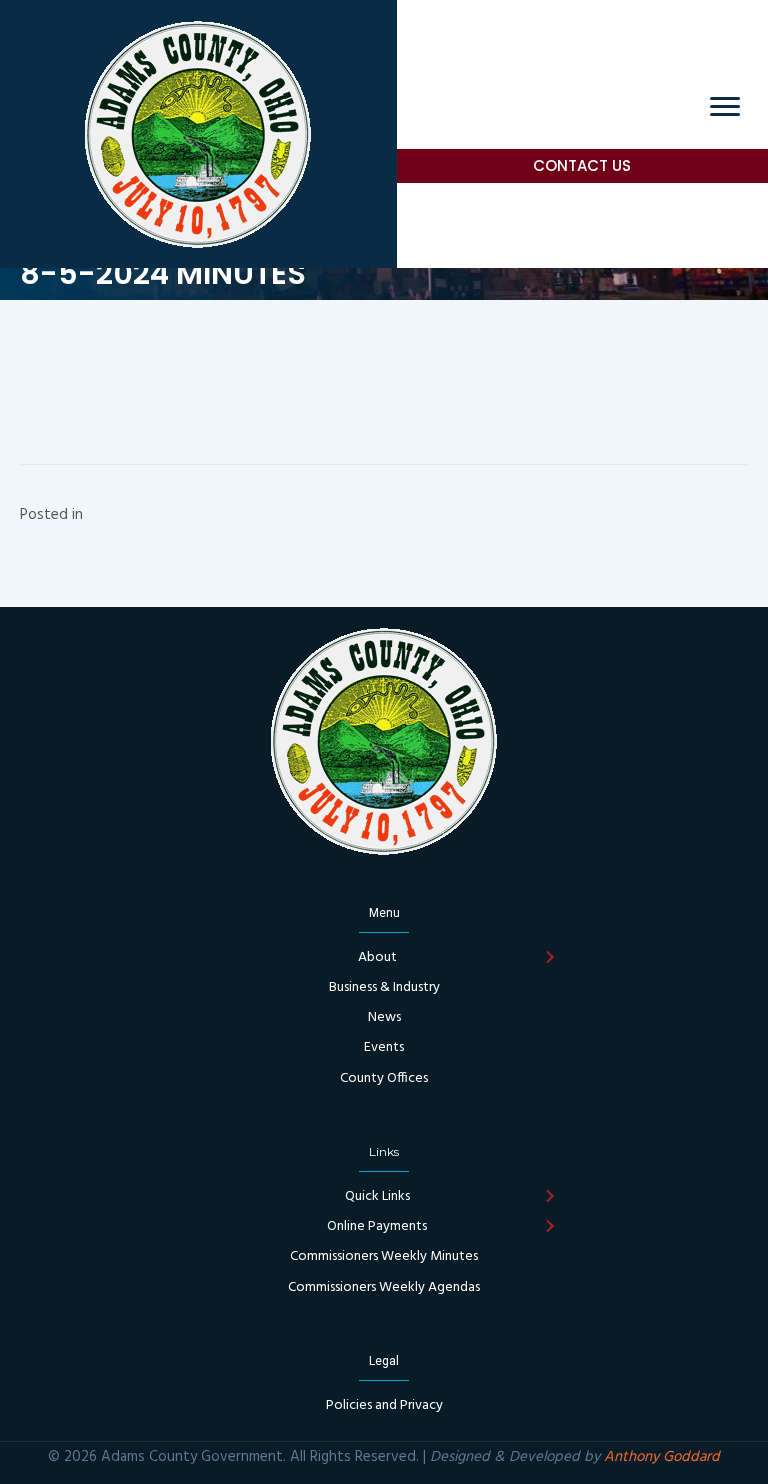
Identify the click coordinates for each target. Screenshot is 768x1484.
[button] (582, 166)
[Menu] (725, 107)
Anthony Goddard (662, 1457)
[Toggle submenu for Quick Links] (549, 1197)
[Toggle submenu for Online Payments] (549, 1227)
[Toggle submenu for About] (549, 958)
